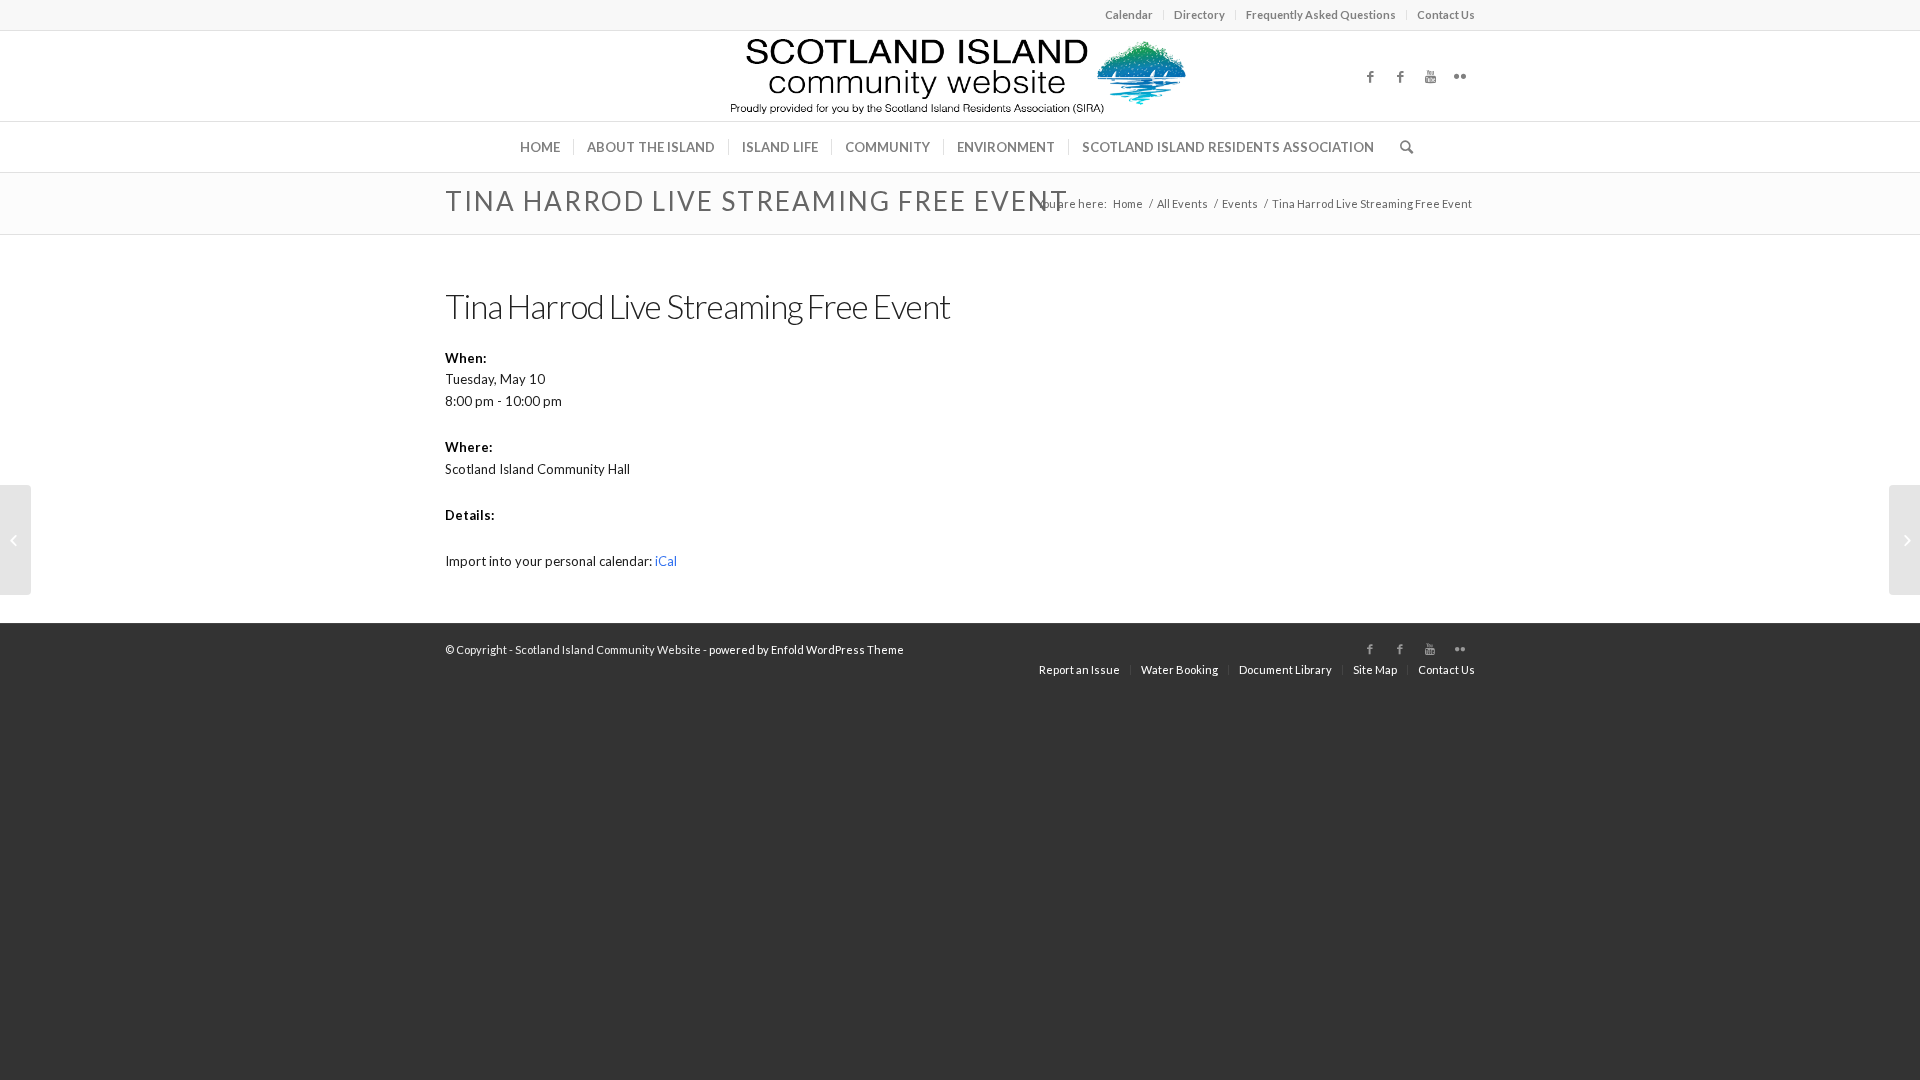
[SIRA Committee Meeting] (15, 540)
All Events (1182, 203)
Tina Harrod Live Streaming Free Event (757, 201)
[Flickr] (1460, 76)
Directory (1199, 14)
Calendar (1129, 14)
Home (1128, 203)
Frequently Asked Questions (1321, 14)
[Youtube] (1430, 76)
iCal (666, 561)
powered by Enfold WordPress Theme (806, 649)
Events (1240, 203)
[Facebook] (1370, 76)
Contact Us (1446, 14)
